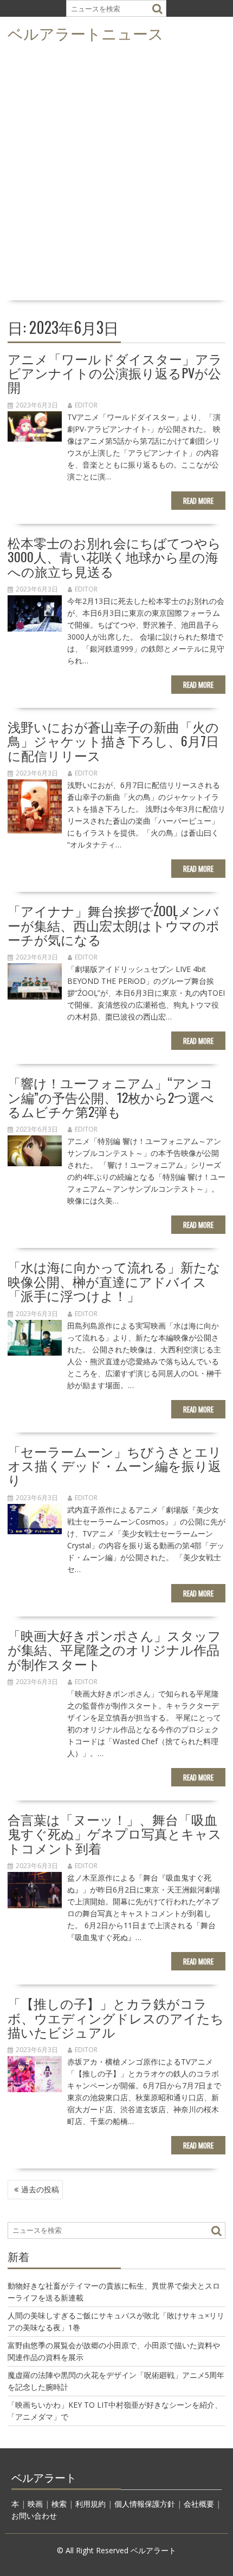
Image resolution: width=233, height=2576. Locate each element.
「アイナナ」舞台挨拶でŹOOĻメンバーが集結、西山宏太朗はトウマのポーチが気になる (114, 925)
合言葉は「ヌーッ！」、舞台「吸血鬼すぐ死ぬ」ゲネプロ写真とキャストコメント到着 (115, 1833)
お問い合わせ (34, 2516)
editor (86, 405)
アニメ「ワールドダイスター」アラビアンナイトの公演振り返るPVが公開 (115, 373)
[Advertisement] (116, 175)
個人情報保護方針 (145, 2504)
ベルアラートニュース (86, 33)
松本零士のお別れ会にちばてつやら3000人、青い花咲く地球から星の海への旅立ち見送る (114, 557)
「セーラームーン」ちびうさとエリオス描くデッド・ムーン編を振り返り (115, 1465)
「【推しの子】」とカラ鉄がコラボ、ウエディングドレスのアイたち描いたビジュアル (116, 2017)
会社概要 (199, 2504)
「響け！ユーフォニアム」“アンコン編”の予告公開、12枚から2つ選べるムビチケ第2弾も (111, 1097)
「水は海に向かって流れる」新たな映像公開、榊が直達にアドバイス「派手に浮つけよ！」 (114, 1281)
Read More (198, 501)
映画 (35, 2504)
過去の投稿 (40, 2189)
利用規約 (90, 2504)
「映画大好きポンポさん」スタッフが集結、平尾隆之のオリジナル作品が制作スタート (114, 1649)
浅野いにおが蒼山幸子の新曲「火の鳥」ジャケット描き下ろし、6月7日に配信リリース (113, 741)
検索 (59, 2504)
